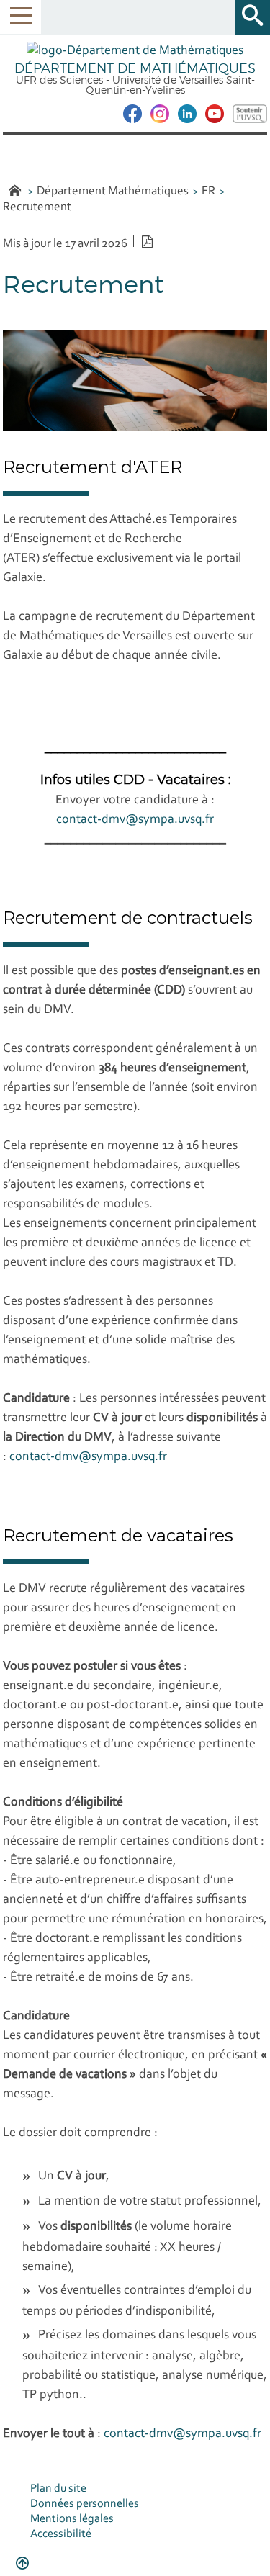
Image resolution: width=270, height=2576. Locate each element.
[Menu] (21, 17)
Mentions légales (72, 2519)
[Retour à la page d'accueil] (135, 52)
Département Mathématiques (113, 191)
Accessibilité (61, 2534)
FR (208, 191)
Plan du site (58, 2489)
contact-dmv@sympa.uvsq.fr (135, 820)
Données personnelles (85, 2504)
